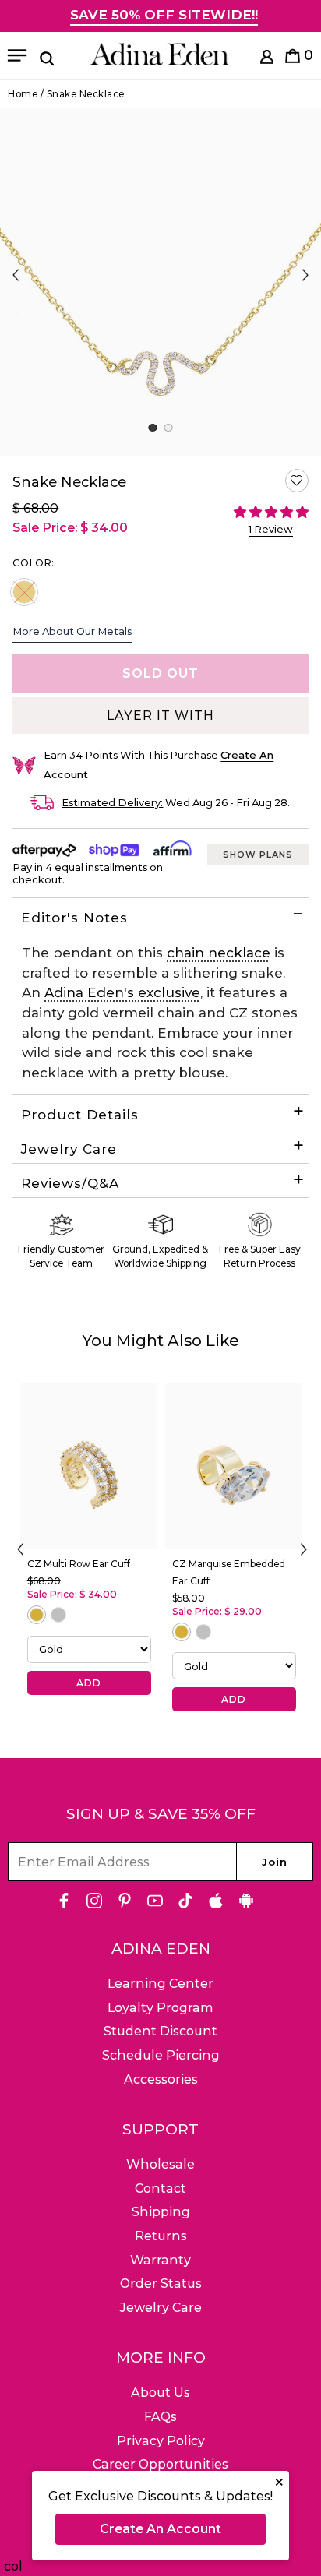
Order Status (161, 2284)
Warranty (160, 2260)
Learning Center (160, 1984)
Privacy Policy (161, 2441)
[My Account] (267, 60)
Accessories (161, 2079)
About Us (160, 2393)
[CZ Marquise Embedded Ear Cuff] (234, 1466)
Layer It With (160, 715)
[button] (297, 481)
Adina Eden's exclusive (122, 992)
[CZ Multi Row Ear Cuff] (89, 1466)
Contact (160, 2188)
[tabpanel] (160, 282)
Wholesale (160, 2164)
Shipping (161, 2212)
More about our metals (72, 631)
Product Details (80, 1115)
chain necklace (219, 953)
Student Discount (160, 2031)
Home (23, 94)
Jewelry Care (69, 1149)
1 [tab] (152, 428)
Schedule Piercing (161, 2055)
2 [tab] (168, 428)
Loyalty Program (160, 2008)
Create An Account (160, 2529)
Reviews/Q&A (70, 1183)
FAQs (160, 2417)
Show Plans (258, 855)
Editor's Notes (74, 918)
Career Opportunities (160, 2464)
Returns (161, 2236)
